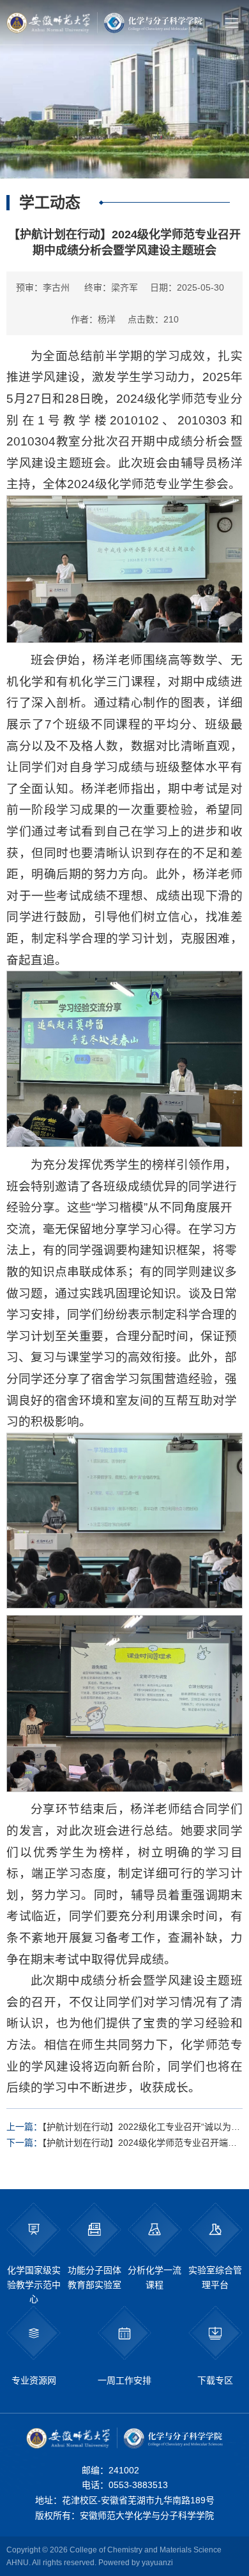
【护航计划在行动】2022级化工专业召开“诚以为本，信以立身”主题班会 (119, 2128)
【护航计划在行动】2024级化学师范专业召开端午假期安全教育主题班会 (122, 2144)
